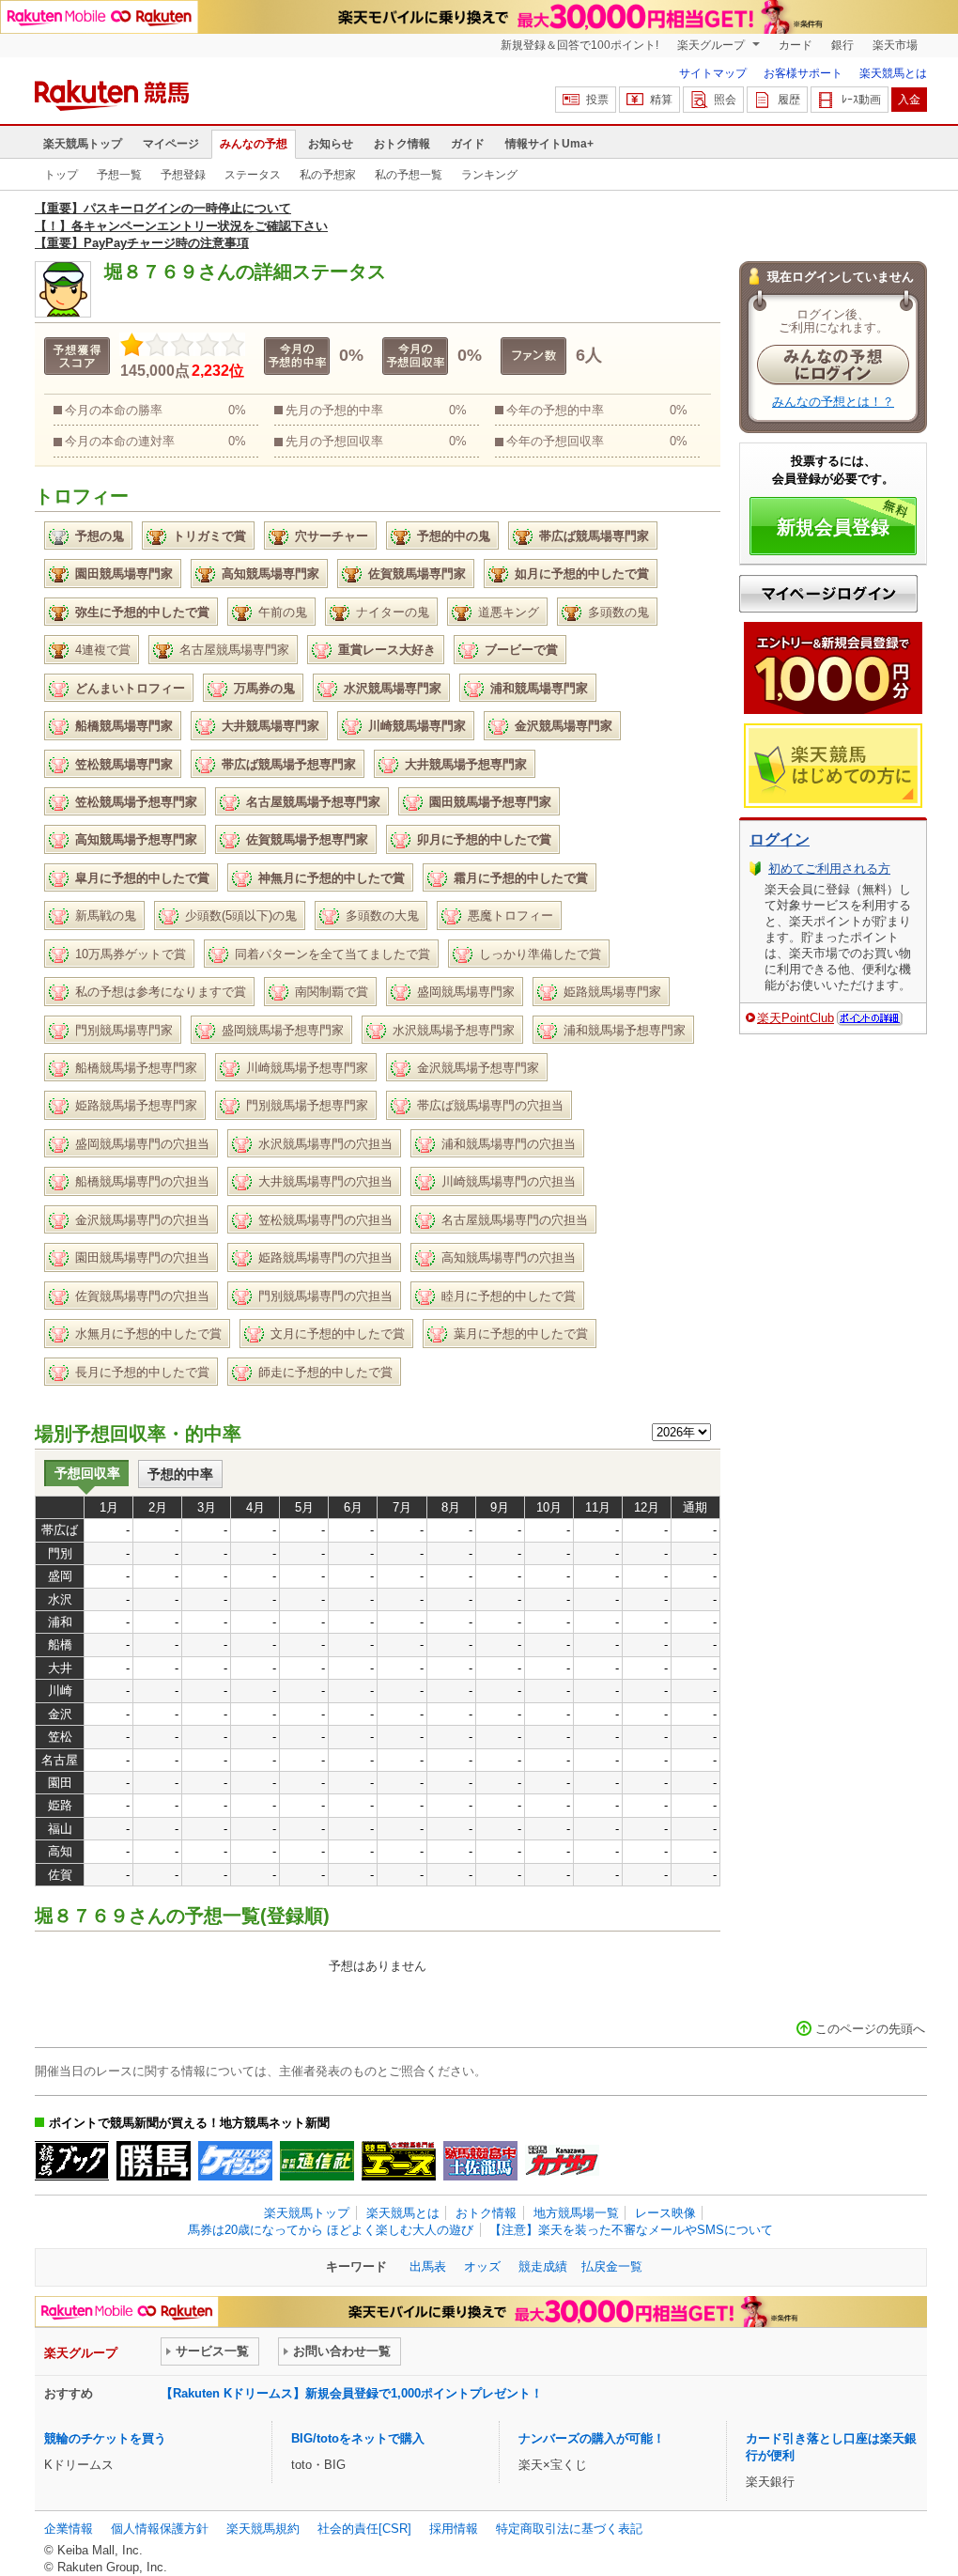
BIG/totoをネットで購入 (358, 2438)
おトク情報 (402, 144)
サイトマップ (713, 73)
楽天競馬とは (893, 73)
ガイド (468, 144)
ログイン (780, 839)
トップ (61, 175)
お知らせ (331, 144)
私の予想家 (328, 175)
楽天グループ (712, 45)
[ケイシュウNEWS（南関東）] (235, 2161)
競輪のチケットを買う (105, 2438)
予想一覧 (119, 175)
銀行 (842, 45)
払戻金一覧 (612, 2266)
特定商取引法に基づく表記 (569, 2529)
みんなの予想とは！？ (833, 402)
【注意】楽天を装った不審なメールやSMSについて (631, 2230)
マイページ (171, 144)
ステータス (253, 175)
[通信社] (317, 2161)
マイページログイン (828, 594)
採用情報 (454, 2529)
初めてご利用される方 (829, 869)
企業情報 (69, 2529)
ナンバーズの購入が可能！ (592, 2438)
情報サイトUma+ (549, 144)
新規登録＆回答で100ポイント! (579, 45)
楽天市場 (895, 45)
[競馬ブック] (72, 2161)
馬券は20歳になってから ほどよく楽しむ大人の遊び (331, 2230)
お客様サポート (803, 73)
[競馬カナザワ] (562, 2161)
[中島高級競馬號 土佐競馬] (480, 2161)
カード (796, 45)
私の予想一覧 (409, 175)
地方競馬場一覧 (576, 2213)
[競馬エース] (399, 2161)
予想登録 (183, 175)
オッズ (482, 2266)
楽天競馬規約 (263, 2529)
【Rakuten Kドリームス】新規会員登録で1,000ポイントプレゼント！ (352, 2393)
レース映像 (665, 2213)
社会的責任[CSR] (364, 2529)
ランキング (489, 175)
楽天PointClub (796, 1018)
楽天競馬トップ (83, 144)
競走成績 (543, 2266)
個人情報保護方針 (160, 2529)
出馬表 (428, 2266)
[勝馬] (154, 2161)
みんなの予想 (254, 144)
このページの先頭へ (870, 2029)
